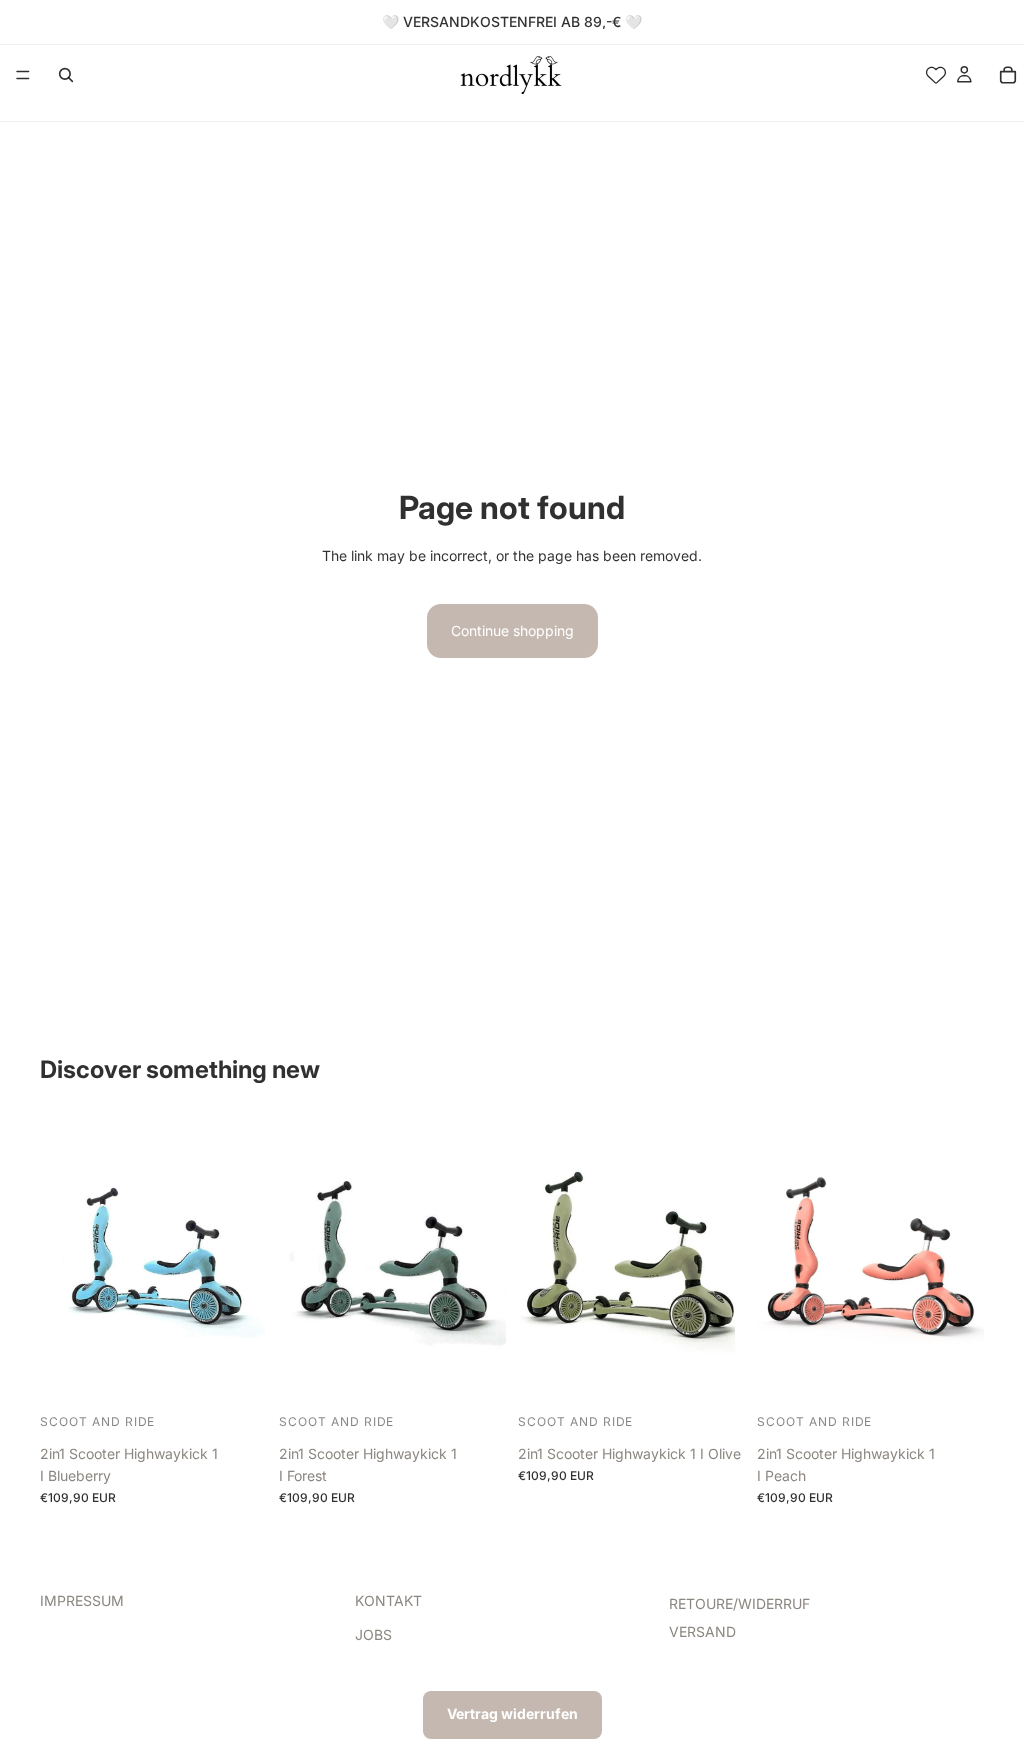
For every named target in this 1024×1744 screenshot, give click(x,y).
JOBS (373, 1634)
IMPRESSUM (82, 1600)
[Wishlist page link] (936, 75)
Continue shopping (512, 630)
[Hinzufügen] (236, 1377)
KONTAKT (388, 1600)
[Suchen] (66, 75)
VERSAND (702, 1631)
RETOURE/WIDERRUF (739, 1603)
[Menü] (23, 75)
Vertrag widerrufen (512, 1713)
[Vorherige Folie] (62, 1263)
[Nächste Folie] (245, 1263)
